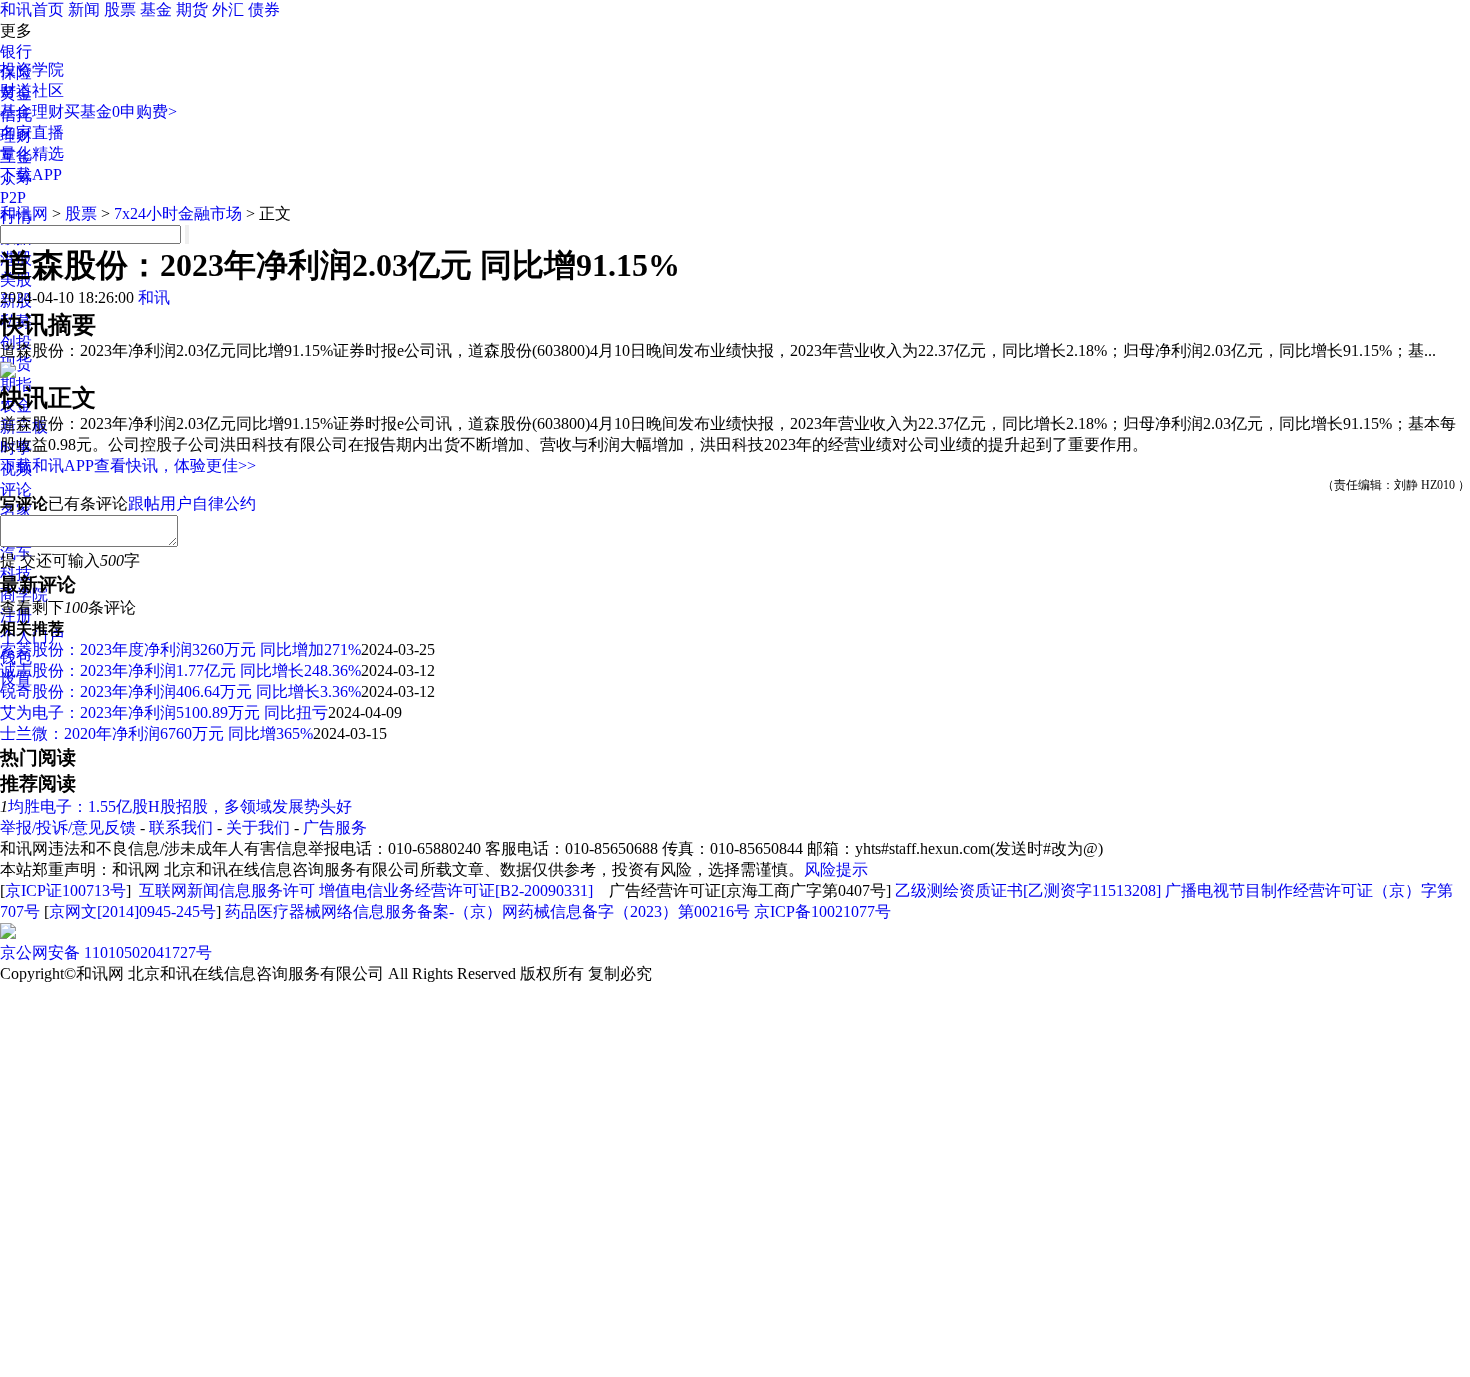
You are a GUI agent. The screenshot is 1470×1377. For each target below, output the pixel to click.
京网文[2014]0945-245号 (132, 911)
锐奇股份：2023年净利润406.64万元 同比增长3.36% (180, 691)
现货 (16, 363)
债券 (264, 9)
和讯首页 (32, 9)
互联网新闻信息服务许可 (227, 890)
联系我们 (181, 827)
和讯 (154, 297)
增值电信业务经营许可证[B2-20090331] (456, 890)
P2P (13, 197)
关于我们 (258, 827)
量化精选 (32, 153)
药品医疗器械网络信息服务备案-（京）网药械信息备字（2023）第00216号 (487, 911)
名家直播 (32, 132)
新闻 (84, 9)
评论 (16, 489)
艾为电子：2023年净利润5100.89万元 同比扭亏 (164, 712)
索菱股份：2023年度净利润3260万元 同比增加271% (180, 649)
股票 (120, 9)
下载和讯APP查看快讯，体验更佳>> (128, 465)
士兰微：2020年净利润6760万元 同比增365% (156, 733)
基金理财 (32, 111)
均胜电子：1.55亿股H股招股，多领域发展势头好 (180, 806)
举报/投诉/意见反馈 (68, 827)
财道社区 (32, 90)
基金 (156, 9)
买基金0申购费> (120, 111)
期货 (192, 9)
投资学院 (32, 69)
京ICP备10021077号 (822, 911)
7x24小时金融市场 (178, 213)
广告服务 (335, 827)
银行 (16, 51)
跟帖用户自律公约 (192, 503)
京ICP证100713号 (65, 890)
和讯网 (24, 213)
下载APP (31, 174)
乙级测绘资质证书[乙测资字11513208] (1028, 890)
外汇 (228, 9)
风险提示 (836, 869)
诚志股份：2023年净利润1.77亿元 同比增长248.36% (180, 670)
